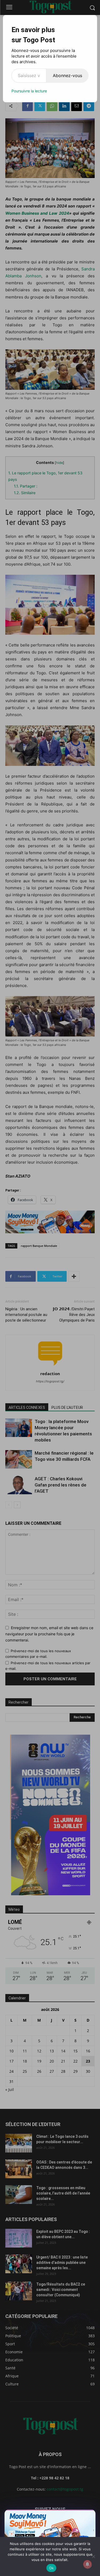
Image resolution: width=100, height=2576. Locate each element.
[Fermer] (89, 2515)
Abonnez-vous (67, 75)
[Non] (93, 2556)
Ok (51, 2568)
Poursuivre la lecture (29, 91)
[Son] (79, 2515)
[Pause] (70, 2515)
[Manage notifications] (87, 2564)
